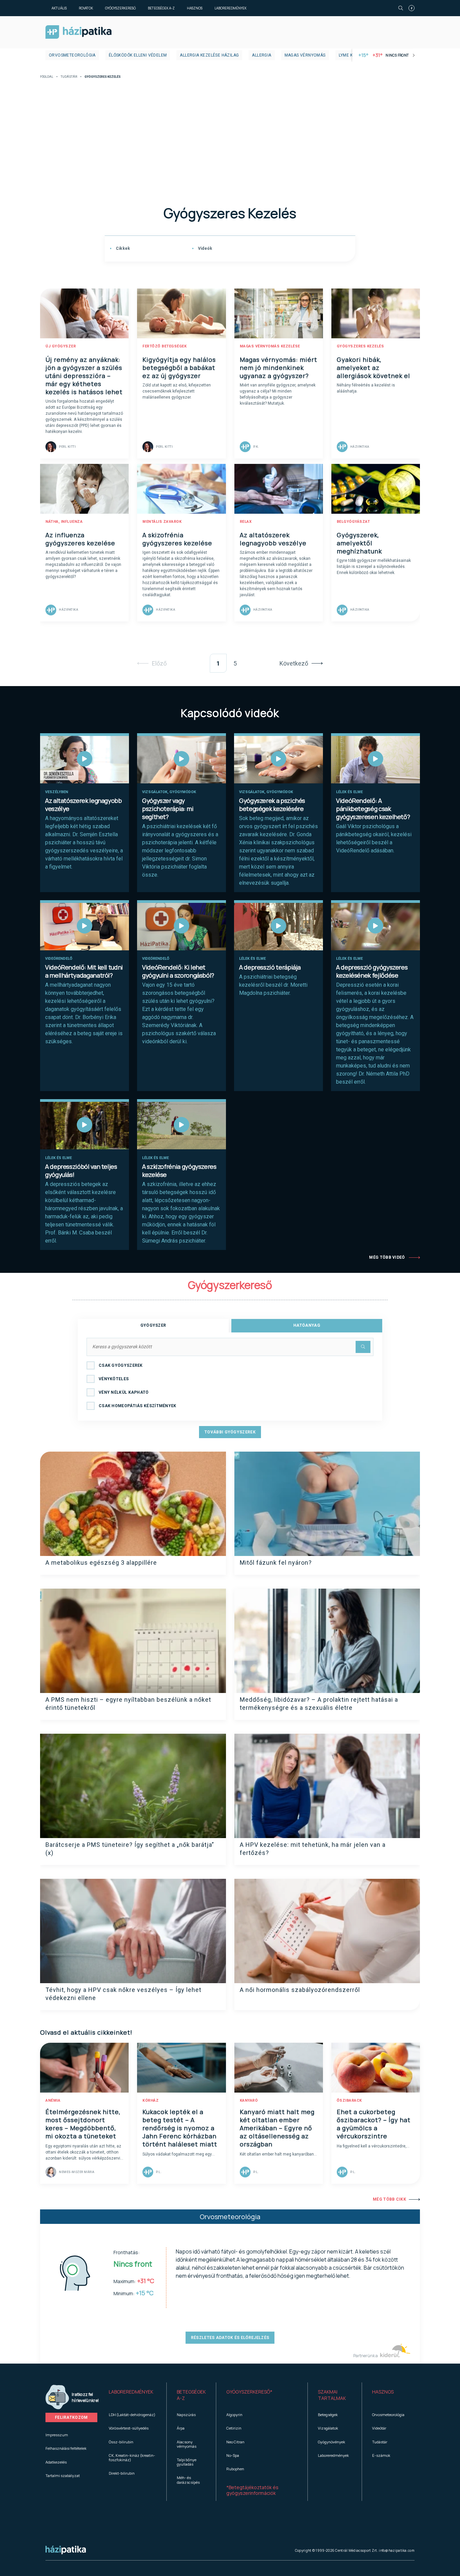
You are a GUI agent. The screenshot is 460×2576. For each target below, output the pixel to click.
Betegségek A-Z (161, 8)
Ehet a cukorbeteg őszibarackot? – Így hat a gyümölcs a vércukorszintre (374, 2124)
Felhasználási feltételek (66, 2448)
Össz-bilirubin (121, 2442)
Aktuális (59, 8)
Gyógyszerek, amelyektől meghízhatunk (359, 543)
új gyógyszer (61, 346)
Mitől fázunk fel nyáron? (276, 1563)
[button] (133, 2395)
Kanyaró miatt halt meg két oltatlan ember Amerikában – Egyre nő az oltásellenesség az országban (277, 2128)
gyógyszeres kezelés (360, 346)
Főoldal (47, 77)
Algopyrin (234, 2415)
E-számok (381, 2455)
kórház (151, 2100)
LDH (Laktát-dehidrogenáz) (132, 2415)
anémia (53, 2100)
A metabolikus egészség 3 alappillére (101, 1563)
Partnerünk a (366, 2356)
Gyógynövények (332, 2442)
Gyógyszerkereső (120, 8)
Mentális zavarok (162, 522)
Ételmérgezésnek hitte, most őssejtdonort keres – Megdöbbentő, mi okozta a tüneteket (83, 2124)
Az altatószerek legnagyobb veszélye (273, 539)
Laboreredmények (231, 8)
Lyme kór (349, 55)
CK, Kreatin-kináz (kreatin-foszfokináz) (132, 2458)
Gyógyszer (153, 1325)
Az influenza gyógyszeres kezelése (80, 539)
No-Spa (233, 2455)
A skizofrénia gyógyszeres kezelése (177, 539)
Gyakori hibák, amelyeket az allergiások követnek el (373, 368)
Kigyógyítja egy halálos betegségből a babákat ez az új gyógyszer (179, 368)
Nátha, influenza (64, 522)
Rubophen (235, 2469)
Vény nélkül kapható (124, 1392)
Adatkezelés (56, 2462)
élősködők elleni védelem (138, 55)
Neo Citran (235, 2442)
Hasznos (195, 8)
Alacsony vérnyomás (187, 2444)
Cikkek (122, 248)
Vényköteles (114, 1379)
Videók (204, 248)
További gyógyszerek (230, 1432)
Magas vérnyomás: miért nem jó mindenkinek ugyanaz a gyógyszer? (278, 368)
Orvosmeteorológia (72, 55)
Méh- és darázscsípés (188, 2480)
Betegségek (328, 2415)
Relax (246, 522)
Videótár (379, 2428)
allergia (261, 55)
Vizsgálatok (328, 2428)
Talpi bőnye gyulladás (187, 2462)
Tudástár (69, 77)
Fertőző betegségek (165, 346)
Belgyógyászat (353, 522)
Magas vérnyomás (305, 55)
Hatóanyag (307, 1325)
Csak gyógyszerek (121, 1365)
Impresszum (57, 2435)
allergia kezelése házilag (209, 55)
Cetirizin (234, 2428)
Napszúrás (186, 2415)
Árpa (181, 2428)
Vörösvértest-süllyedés (129, 2428)
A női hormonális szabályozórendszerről (300, 1990)
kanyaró (249, 2100)
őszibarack (349, 2100)
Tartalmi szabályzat (63, 2476)
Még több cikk (389, 2199)
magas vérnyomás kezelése (270, 346)
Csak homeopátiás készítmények (138, 1406)
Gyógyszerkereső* (249, 2392)
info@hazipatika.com (397, 2550)
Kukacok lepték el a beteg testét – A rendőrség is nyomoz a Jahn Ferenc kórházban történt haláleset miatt (180, 2128)
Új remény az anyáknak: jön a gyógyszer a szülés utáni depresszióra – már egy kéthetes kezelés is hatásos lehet (84, 376)
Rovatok (86, 8)
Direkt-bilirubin (122, 2473)
